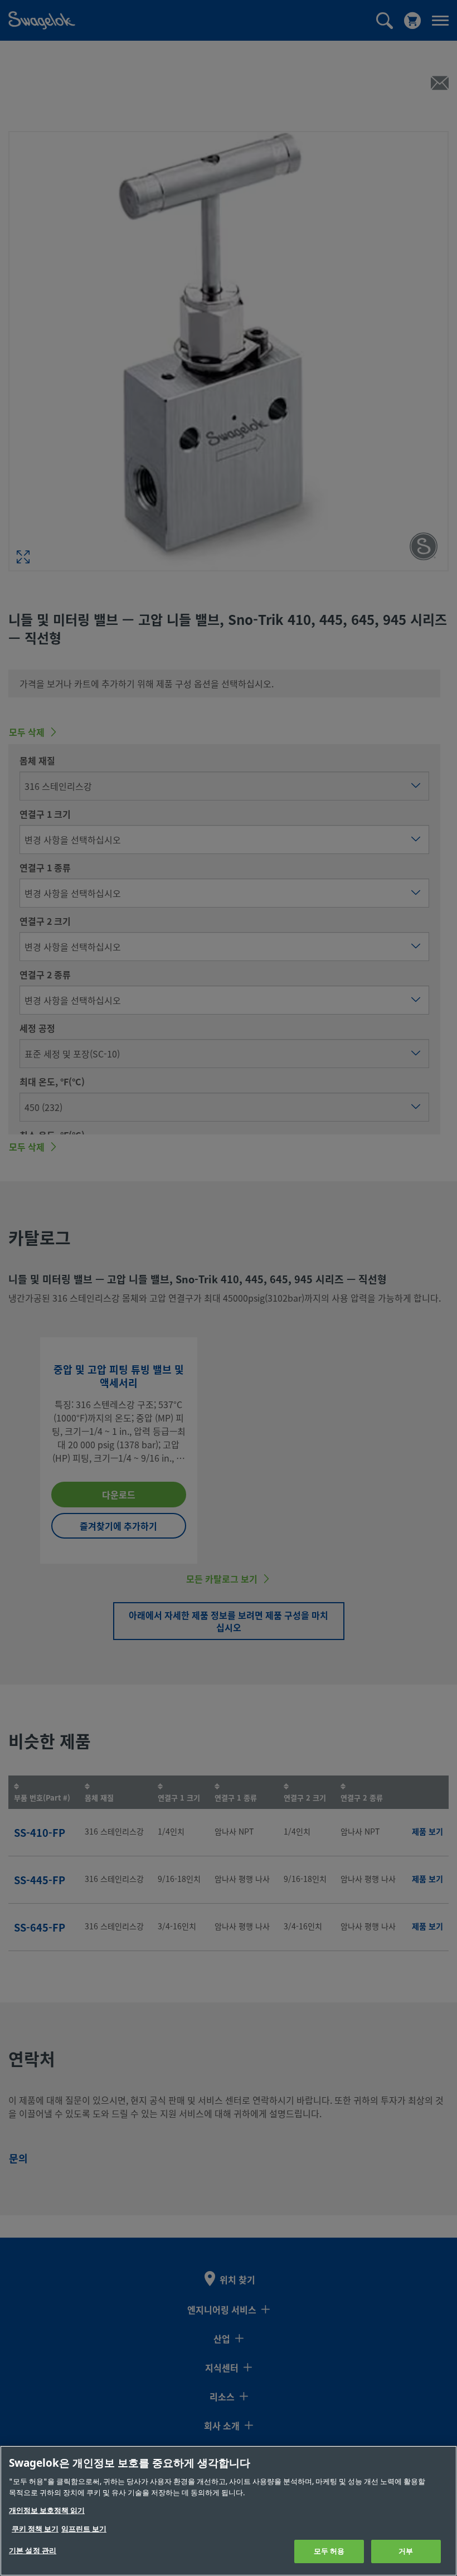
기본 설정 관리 (33, 2551)
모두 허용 (329, 2551)
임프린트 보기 (84, 2529)
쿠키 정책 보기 (35, 2529)
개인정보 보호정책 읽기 (47, 2510)
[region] (229, 2511)
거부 (406, 2551)
